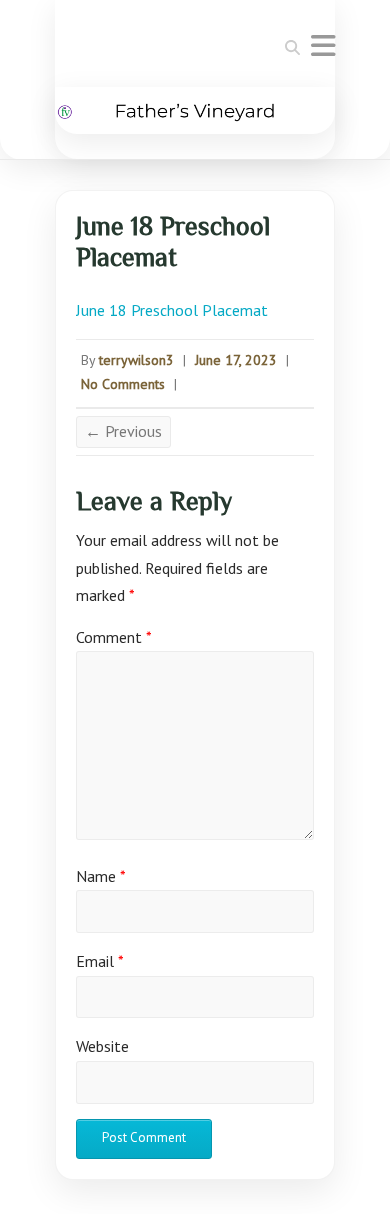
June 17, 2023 (236, 360)
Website (102, 1046)
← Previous (123, 431)
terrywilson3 (136, 360)
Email (100, 961)
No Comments (123, 384)
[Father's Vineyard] (195, 110)
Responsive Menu (323, 45)
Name (101, 876)
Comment (114, 637)
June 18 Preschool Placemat (172, 310)
